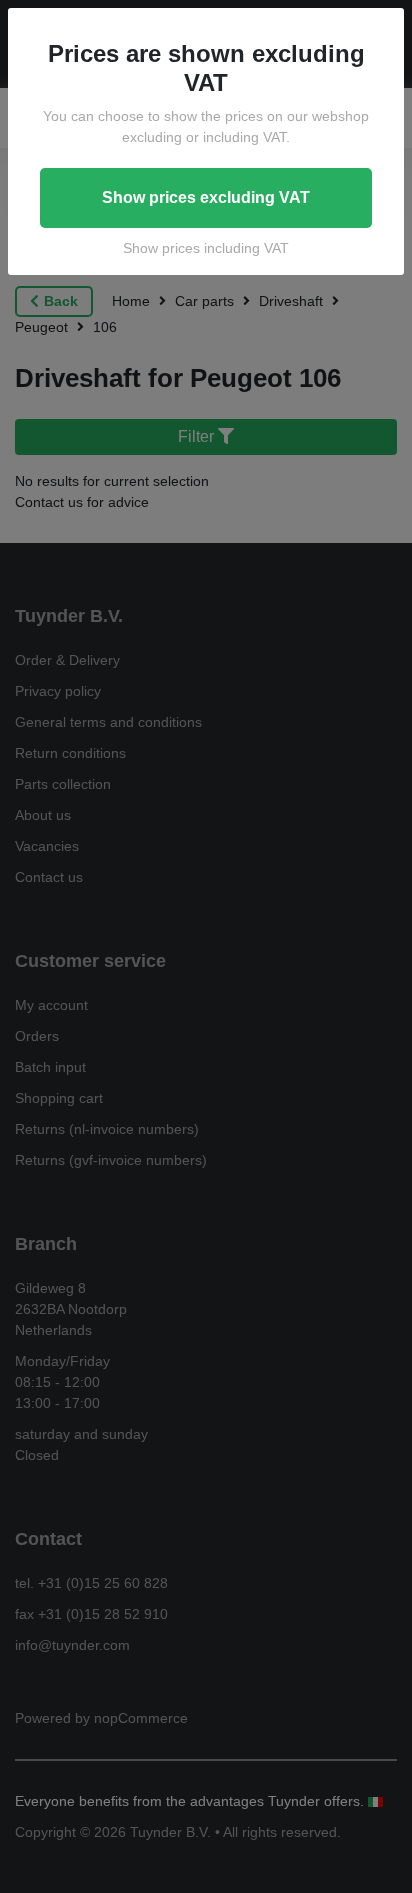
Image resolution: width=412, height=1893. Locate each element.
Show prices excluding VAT (206, 197)
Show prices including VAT (206, 248)
